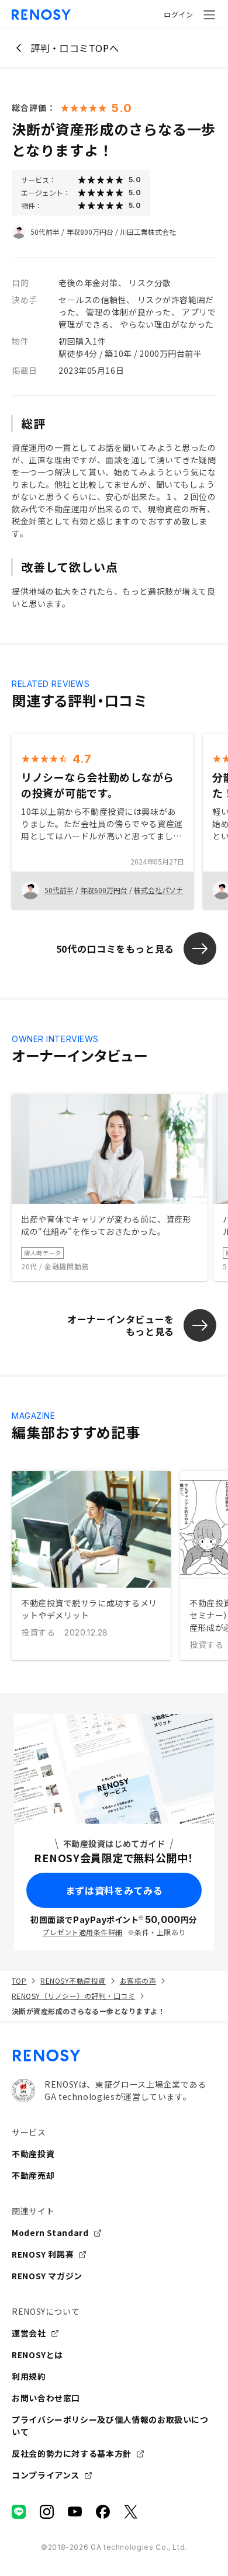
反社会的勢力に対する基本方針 (72, 2453)
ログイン (178, 14)
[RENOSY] (114, 2056)
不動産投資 (33, 2154)
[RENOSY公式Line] (19, 2512)
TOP (19, 1980)
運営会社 (29, 2333)
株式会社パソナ (158, 890)
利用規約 (29, 2376)
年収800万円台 (90, 232)
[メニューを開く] (209, 15)
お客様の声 (138, 1980)
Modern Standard (50, 2233)
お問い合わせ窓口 (46, 2398)
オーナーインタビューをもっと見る (121, 1325)
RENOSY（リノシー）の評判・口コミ (73, 1996)
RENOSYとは (37, 2355)
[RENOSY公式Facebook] (103, 2512)
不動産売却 (33, 2175)
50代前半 (45, 232)
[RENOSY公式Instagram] (47, 2512)
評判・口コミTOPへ (75, 48)
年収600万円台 (104, 890)
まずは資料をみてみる (114, 1890)
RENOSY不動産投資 (73, 1980)
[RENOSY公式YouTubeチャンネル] (75, 2512)
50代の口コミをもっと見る (115, 949)
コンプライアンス (46, 2475)
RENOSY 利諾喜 (43, 2254)
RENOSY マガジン (47, 2276)
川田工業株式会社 (148, 232)
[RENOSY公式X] (131, 2512)
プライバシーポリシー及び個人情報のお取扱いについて (110, 2426)
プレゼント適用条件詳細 (82, 1932)
